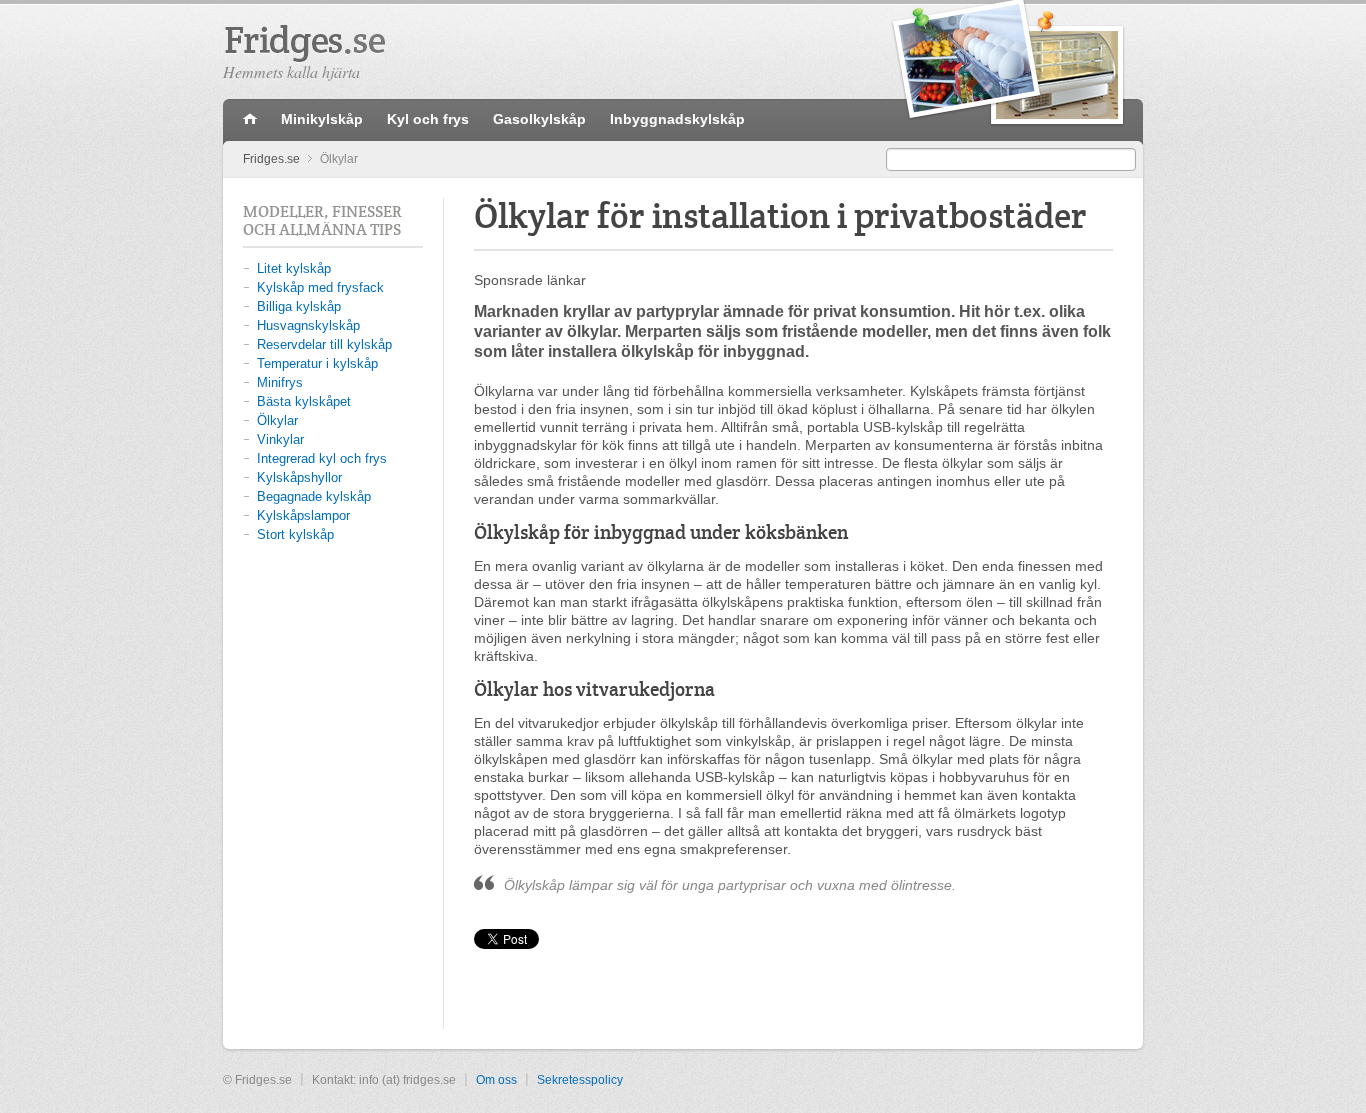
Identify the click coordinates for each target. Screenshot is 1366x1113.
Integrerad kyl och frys (322, 458)
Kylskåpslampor (303, 515)
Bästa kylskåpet (304, 401)
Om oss (496, 1080)
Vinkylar (280, 439)
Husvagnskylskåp (308, 325)
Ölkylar (277, 420)
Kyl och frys (428, 119)
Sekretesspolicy (580, 1080)
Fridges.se (271, 159)
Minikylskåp (322, 119)
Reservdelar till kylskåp (324, 344)
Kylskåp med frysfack (320, 287)
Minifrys (280, 382)
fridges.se (250, 120)
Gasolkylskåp (539, 119)
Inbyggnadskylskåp (677, 119)
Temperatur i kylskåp (317, 363)
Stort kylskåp (295, 534)
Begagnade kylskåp (314, 496)
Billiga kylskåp (299, 306)
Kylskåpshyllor (299, 477)
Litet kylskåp (294, 268)
